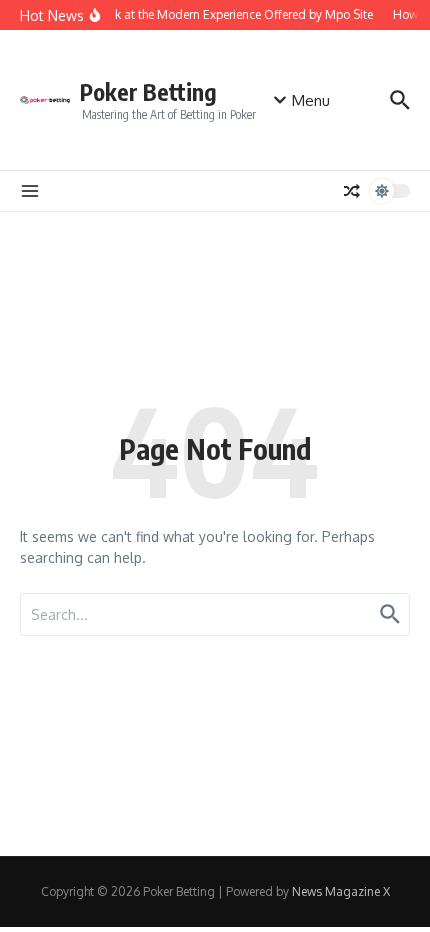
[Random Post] (352, 191)
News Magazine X (341, 891)
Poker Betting (148, 91)
